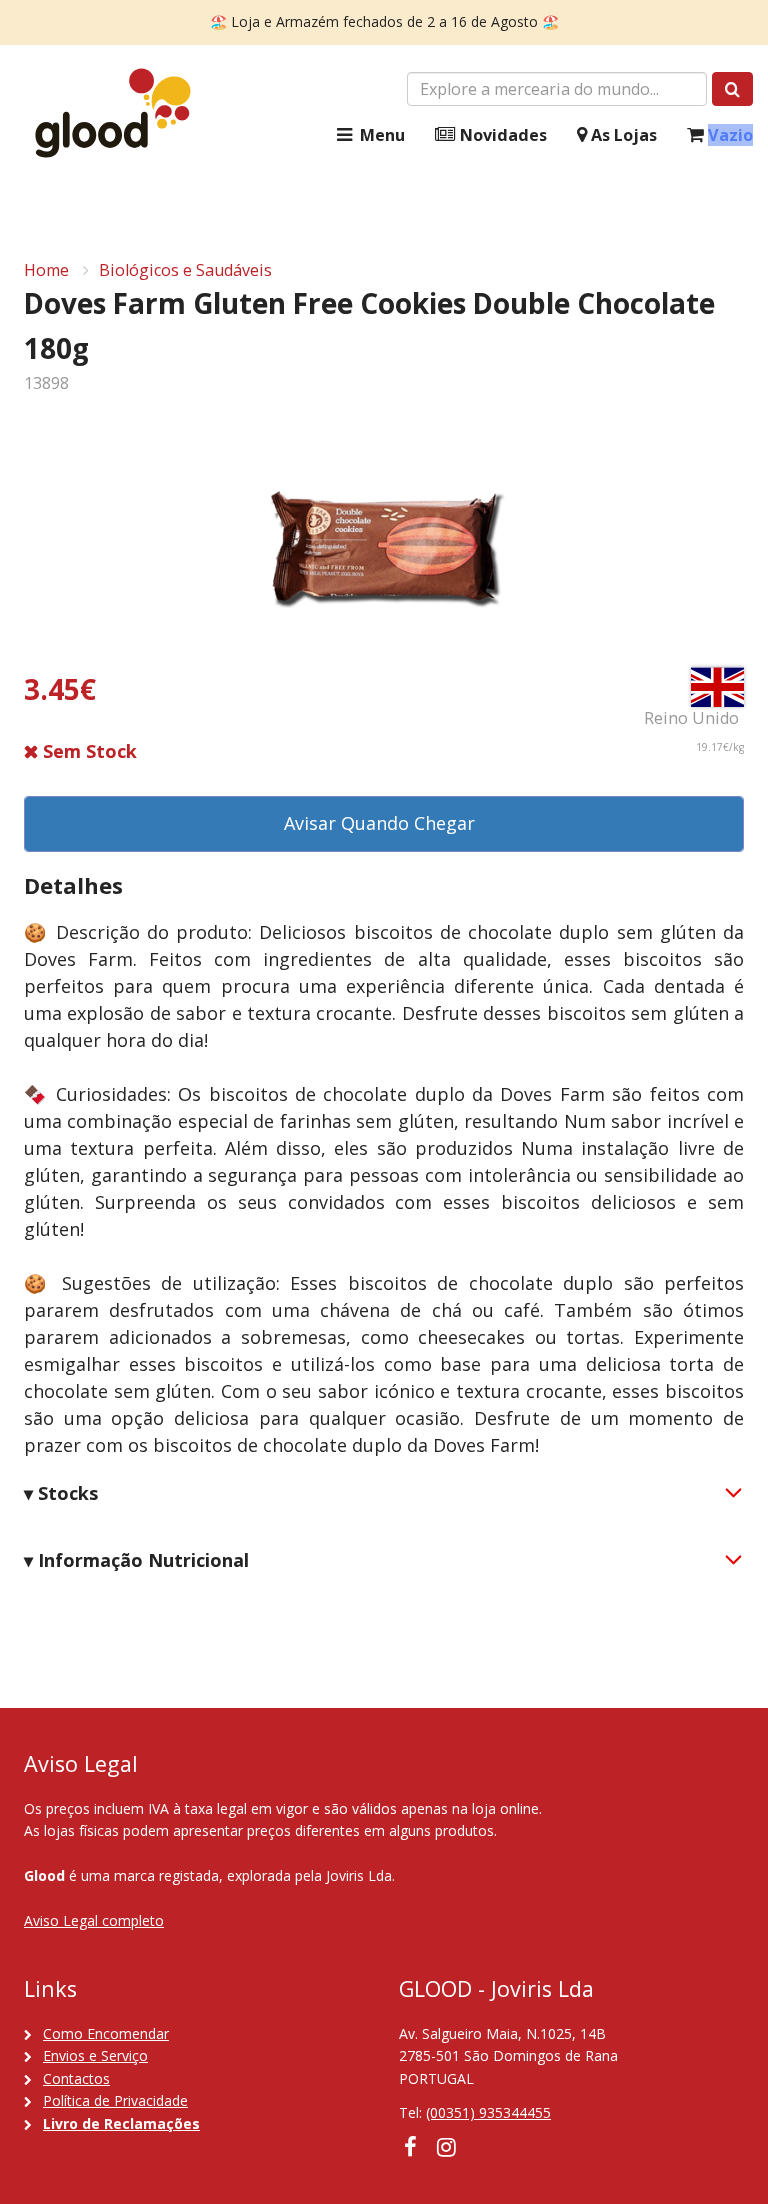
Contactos (76, 2078)
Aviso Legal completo (94, 1920)
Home (46, 270)
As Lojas (622, 135)
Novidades (501, 135)
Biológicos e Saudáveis (185, 270)
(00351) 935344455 (488, 2112)
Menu (380, 135)
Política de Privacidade (115, 2100)
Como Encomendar (106, 2033)
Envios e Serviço (95, 2055)
